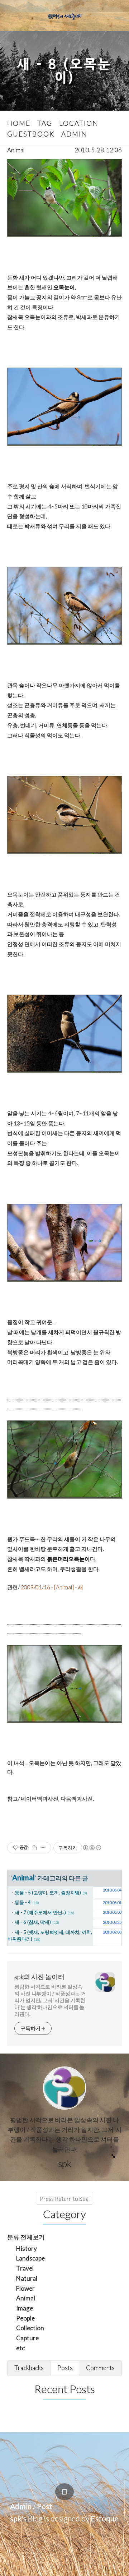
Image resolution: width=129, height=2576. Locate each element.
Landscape (30, 2258)
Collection (30, 2328)
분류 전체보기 (26, 2237)
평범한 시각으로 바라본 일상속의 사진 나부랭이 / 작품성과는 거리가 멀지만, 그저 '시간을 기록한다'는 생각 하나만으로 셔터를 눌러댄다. (50, 2000)
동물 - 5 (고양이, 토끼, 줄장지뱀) (48, 1893)
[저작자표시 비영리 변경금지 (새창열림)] (92, 1848)
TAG (45, 123)
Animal (16, 150)
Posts (65, 2368)
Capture (27, 2338)
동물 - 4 (23, 1902)
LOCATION (79, 123)
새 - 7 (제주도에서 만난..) (40, 1912)
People (25, 2318)
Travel (25, 2268)
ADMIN (74, 134)
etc (20, 2348)
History (27, 2248)
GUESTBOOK (31, 134)
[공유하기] (34, 1848)
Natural (27, 2278)
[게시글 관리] (43, 1848)
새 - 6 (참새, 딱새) (33, 1922)
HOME (19, 123)
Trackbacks (29, 2368)
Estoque (105, 2518)
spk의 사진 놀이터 (39, 1977)
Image (25, 2308)
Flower (25, 2288)
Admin (21, 2506)
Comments (100, 2368)
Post (45, 2506)
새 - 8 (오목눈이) (64, 71)
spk (16, 2518)
